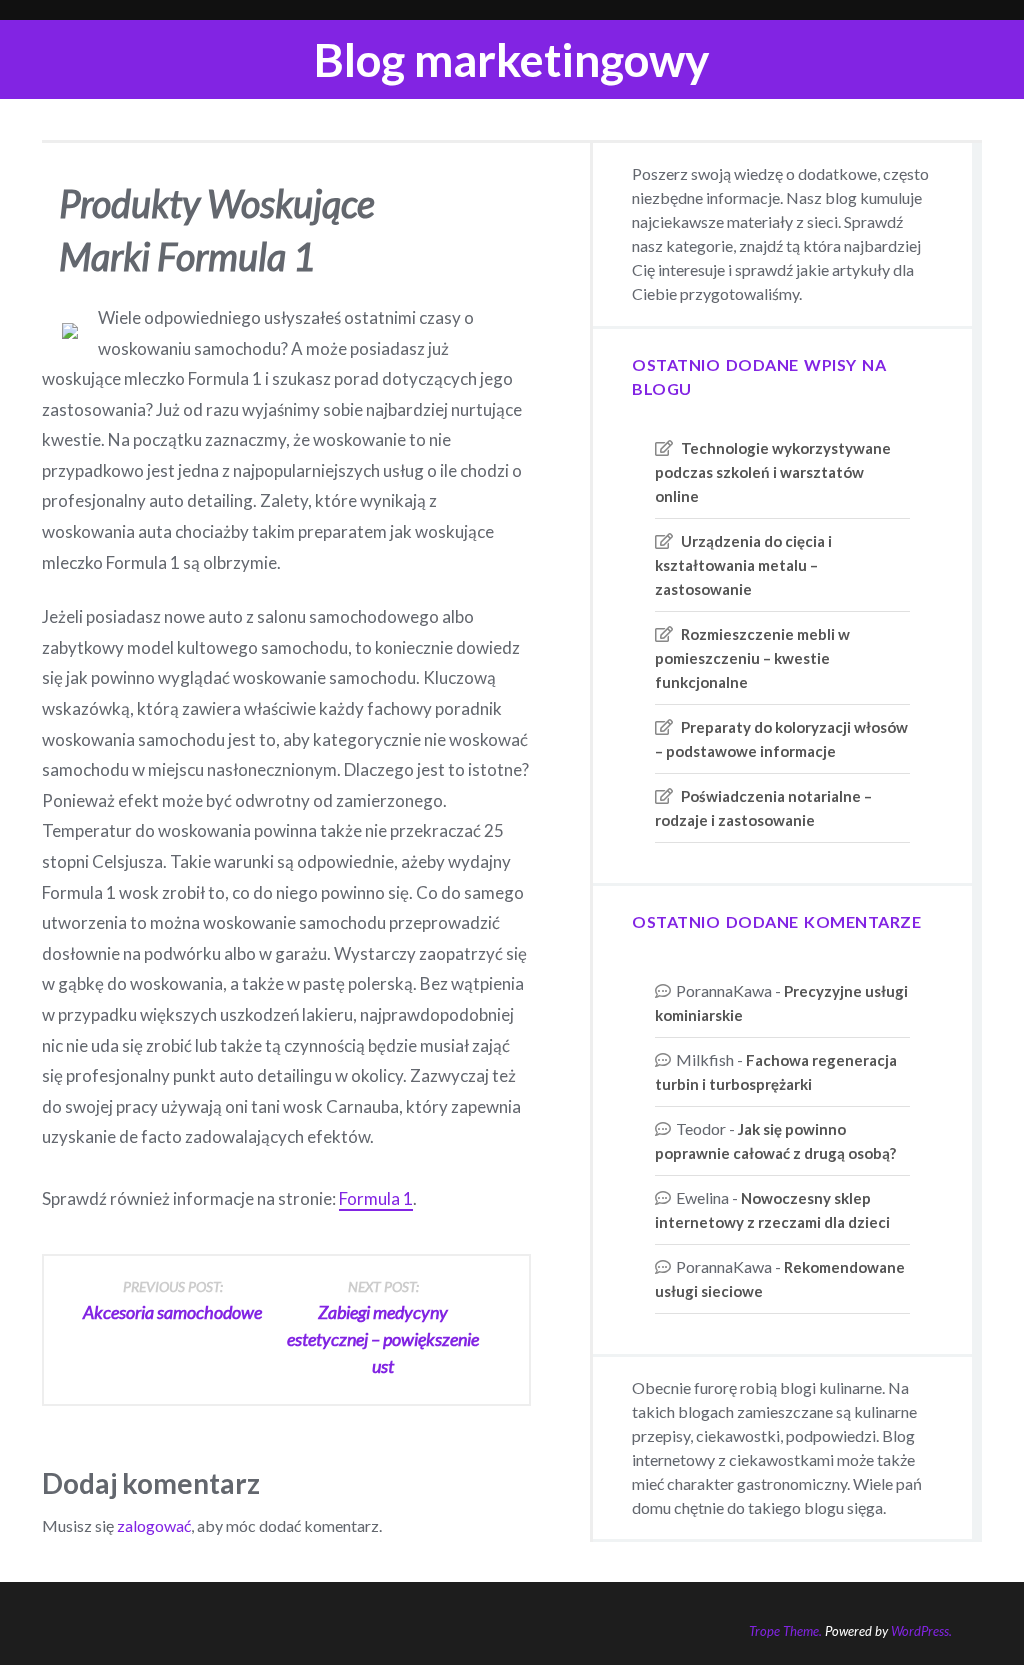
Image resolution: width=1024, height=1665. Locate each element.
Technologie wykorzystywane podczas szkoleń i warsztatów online (773, 472)
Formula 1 (376, 1198)
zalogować (154, 1525)
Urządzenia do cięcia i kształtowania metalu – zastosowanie (743, 565)
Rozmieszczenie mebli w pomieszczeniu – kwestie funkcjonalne (752, 658)
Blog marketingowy (512, 59)
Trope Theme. (785, 1631)
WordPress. (921, 1631)
